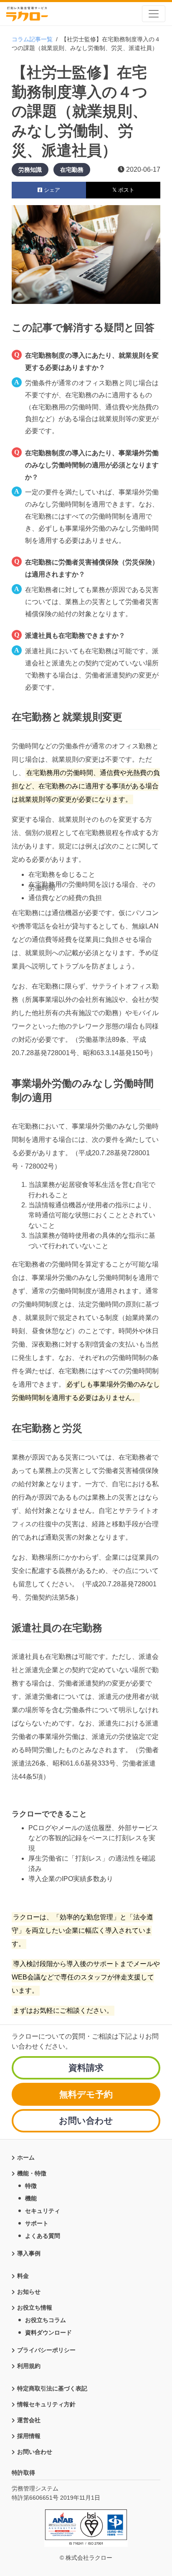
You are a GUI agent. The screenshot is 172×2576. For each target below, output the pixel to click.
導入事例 (29, 2253)
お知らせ (29, 2292)
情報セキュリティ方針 (46, 2404)
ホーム (26, 2157)
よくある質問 (43, 2236)
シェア (51, 190)
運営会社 (29, 2420)
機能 (31, 2198)
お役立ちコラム (46, 2320)
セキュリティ (43, 2211)
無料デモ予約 (86, 2094)
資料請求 (86, 2068)
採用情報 (29, 2436)
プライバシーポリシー (46, 2350)
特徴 (31, 2186)
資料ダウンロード (48, 2333)
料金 (23, 2276)
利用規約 (29, 2366)
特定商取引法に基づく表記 (52, 2388)
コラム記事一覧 (32, 39)
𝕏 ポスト (123, 190)
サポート (37, 2223)
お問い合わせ (86, 2121)
